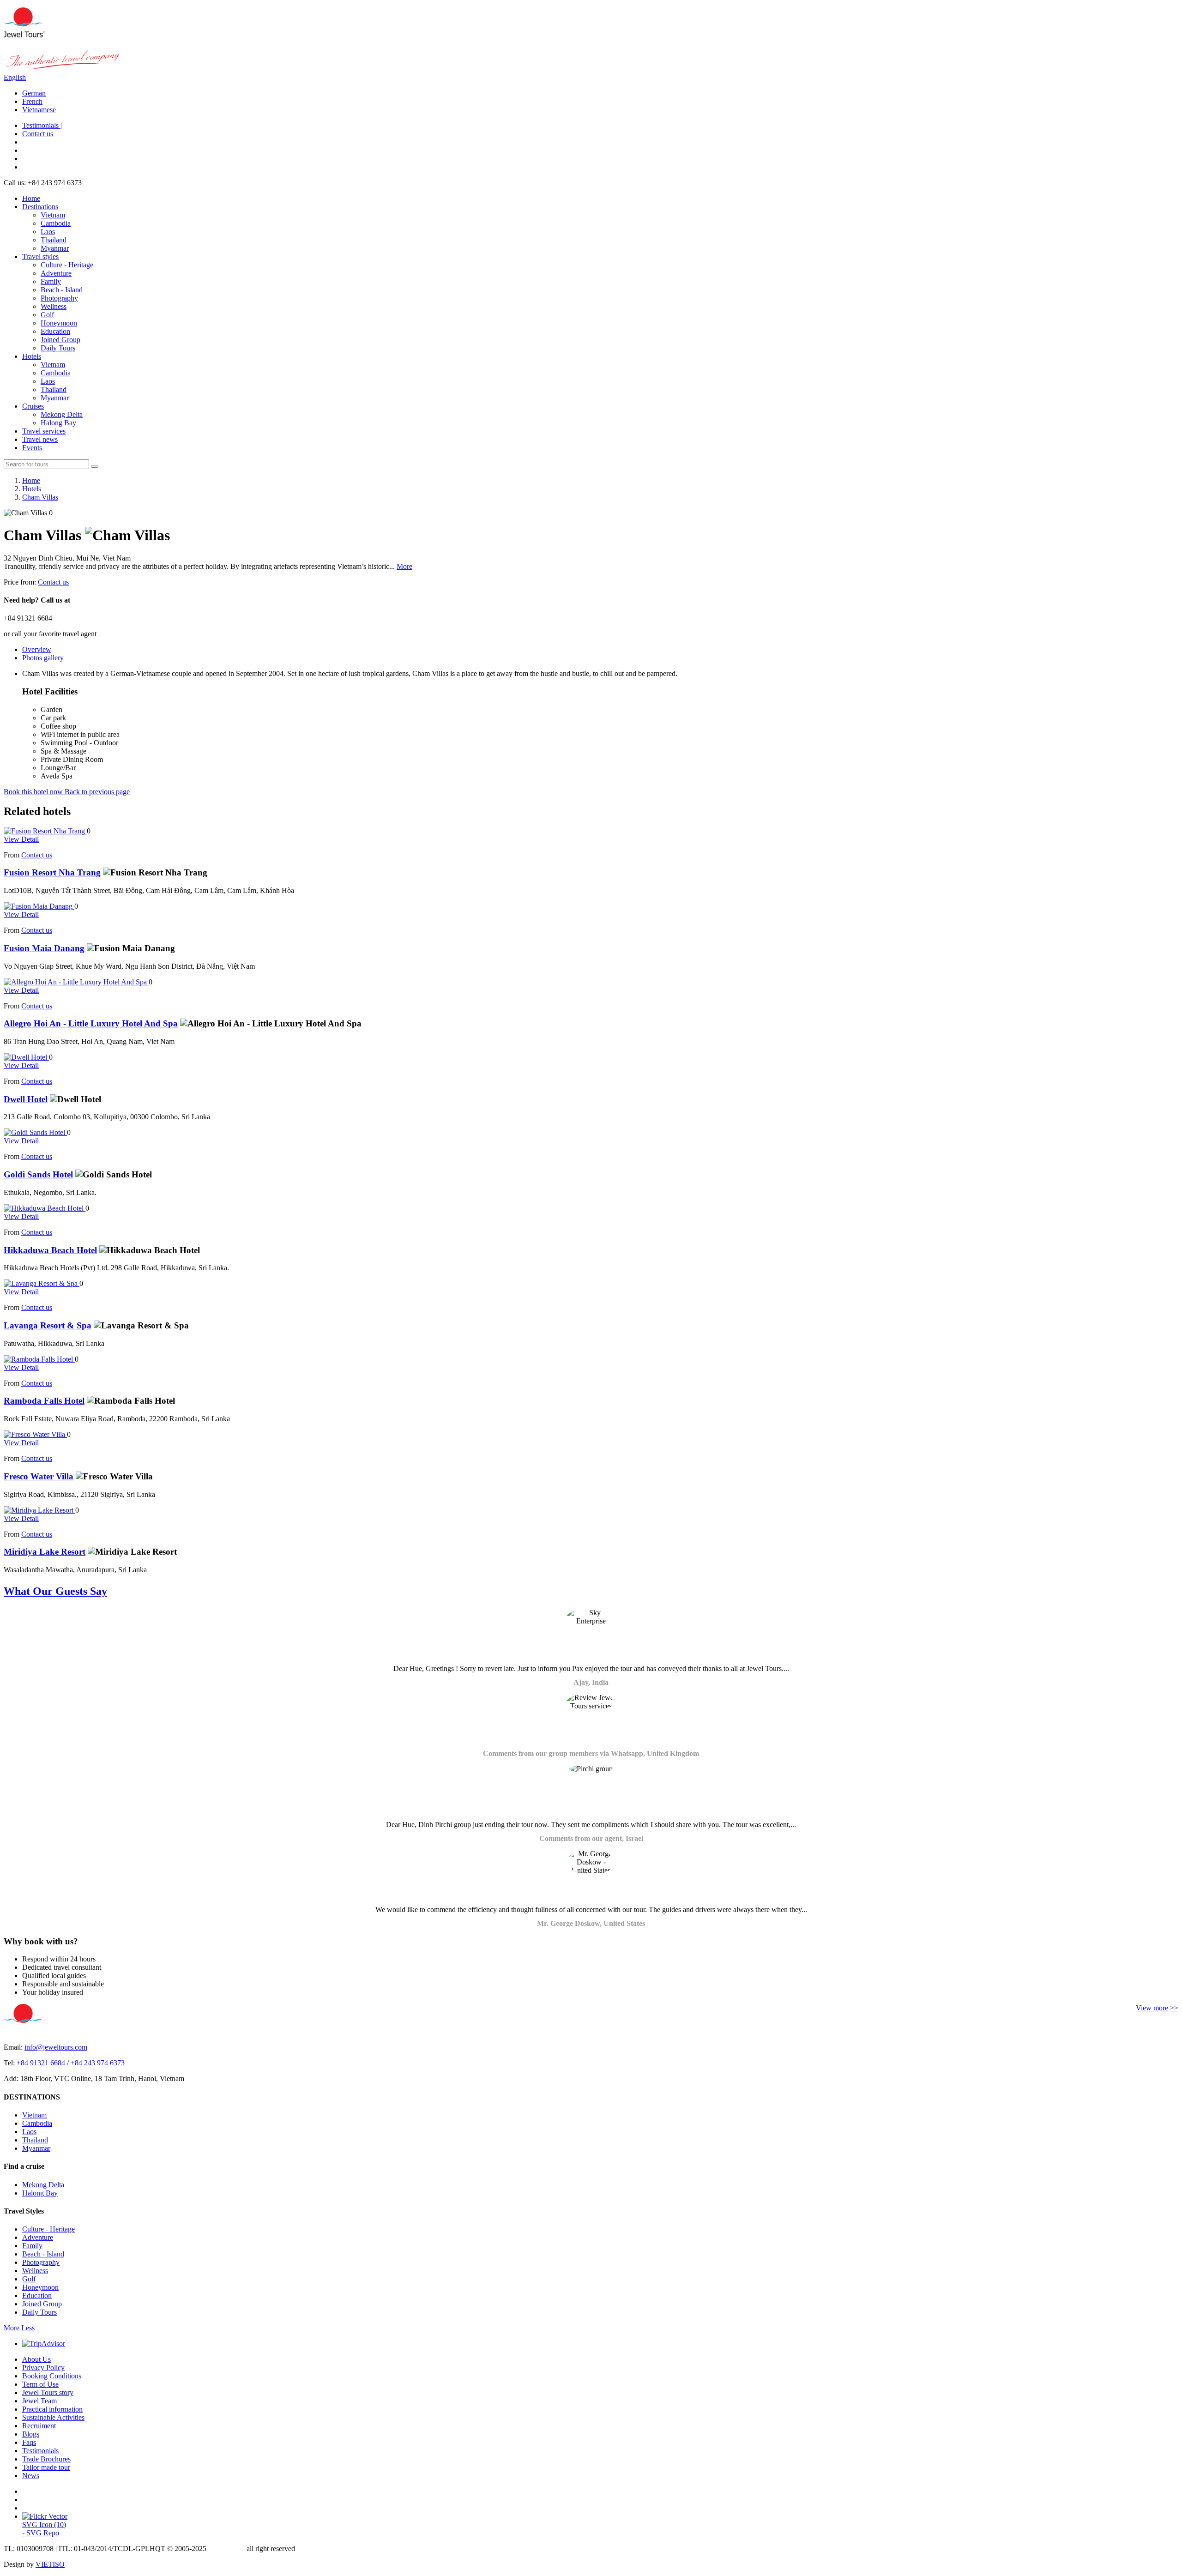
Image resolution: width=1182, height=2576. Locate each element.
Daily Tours (58, 348)
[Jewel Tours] (24, 35)
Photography (59, 298)
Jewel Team (39, 2401)
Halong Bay (58, 423)
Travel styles (40, 256)
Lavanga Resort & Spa (48, 1325)
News (31, 2476)
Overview (37, 649)
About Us (36, 2359)
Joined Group (60, 340)
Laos (48, 232)
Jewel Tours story (48, 2392)
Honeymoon (59, 323)
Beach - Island (62, 290)
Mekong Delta (62, 414)
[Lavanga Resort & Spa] (42, 1283)
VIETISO (50, 2564)
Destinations (40, 207)
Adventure (56, 273)
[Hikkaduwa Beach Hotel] (45, 1208)
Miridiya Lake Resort (45, 1552)
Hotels (32, 356)
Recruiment (39, 2426)
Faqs (29, 2442)
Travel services (44, 431)
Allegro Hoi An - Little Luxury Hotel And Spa (91, 1023)
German (34, 93)
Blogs (31, 2434)
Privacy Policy (43, 2368)
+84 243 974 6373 (98, 2063)
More (404, 566)
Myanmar (55, 248)
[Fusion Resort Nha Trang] (45, 831)
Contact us (38, 134)
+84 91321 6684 (41, 2063)
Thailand (54, 240)
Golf (47, 315)
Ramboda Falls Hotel (44, 1401)
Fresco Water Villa (39, 1476)
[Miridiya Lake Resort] (39, 1510)
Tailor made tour (46, 2467)
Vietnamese (39, 110)
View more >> (1157, 2008)
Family (51, 281)
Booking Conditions (52, 2376)
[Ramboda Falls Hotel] (39, 1359)
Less (28, 2328)
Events (32, 448)
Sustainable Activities (53, 2417)
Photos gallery (43, 658)
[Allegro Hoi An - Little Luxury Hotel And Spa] (76, 982)
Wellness (54, 306)
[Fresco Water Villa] (35, 1434)
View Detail (21, 839)
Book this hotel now (34, 792)
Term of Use (40, 2384)
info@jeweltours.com (56, 2047)
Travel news (40, 439)
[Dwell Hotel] (26, 1057)
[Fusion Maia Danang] (39, 906)
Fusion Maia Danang (44, 948)
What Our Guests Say (55, 1591)
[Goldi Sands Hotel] (35, 1132)
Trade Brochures (46, 2459)
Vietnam (53, 215)
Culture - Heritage (67, 265)
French (32, 101)
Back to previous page (97, 792)
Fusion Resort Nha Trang (52, 872)
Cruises (33, 406)
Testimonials (40, 2451)
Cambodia (56, 223)
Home (31, 198)
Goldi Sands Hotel (38, 1174)
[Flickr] (45, 2516)
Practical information (52, 2409)
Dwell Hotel (26, 1099)
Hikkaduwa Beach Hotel (50, 1250)
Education (55, 331)
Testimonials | (42, 125)
